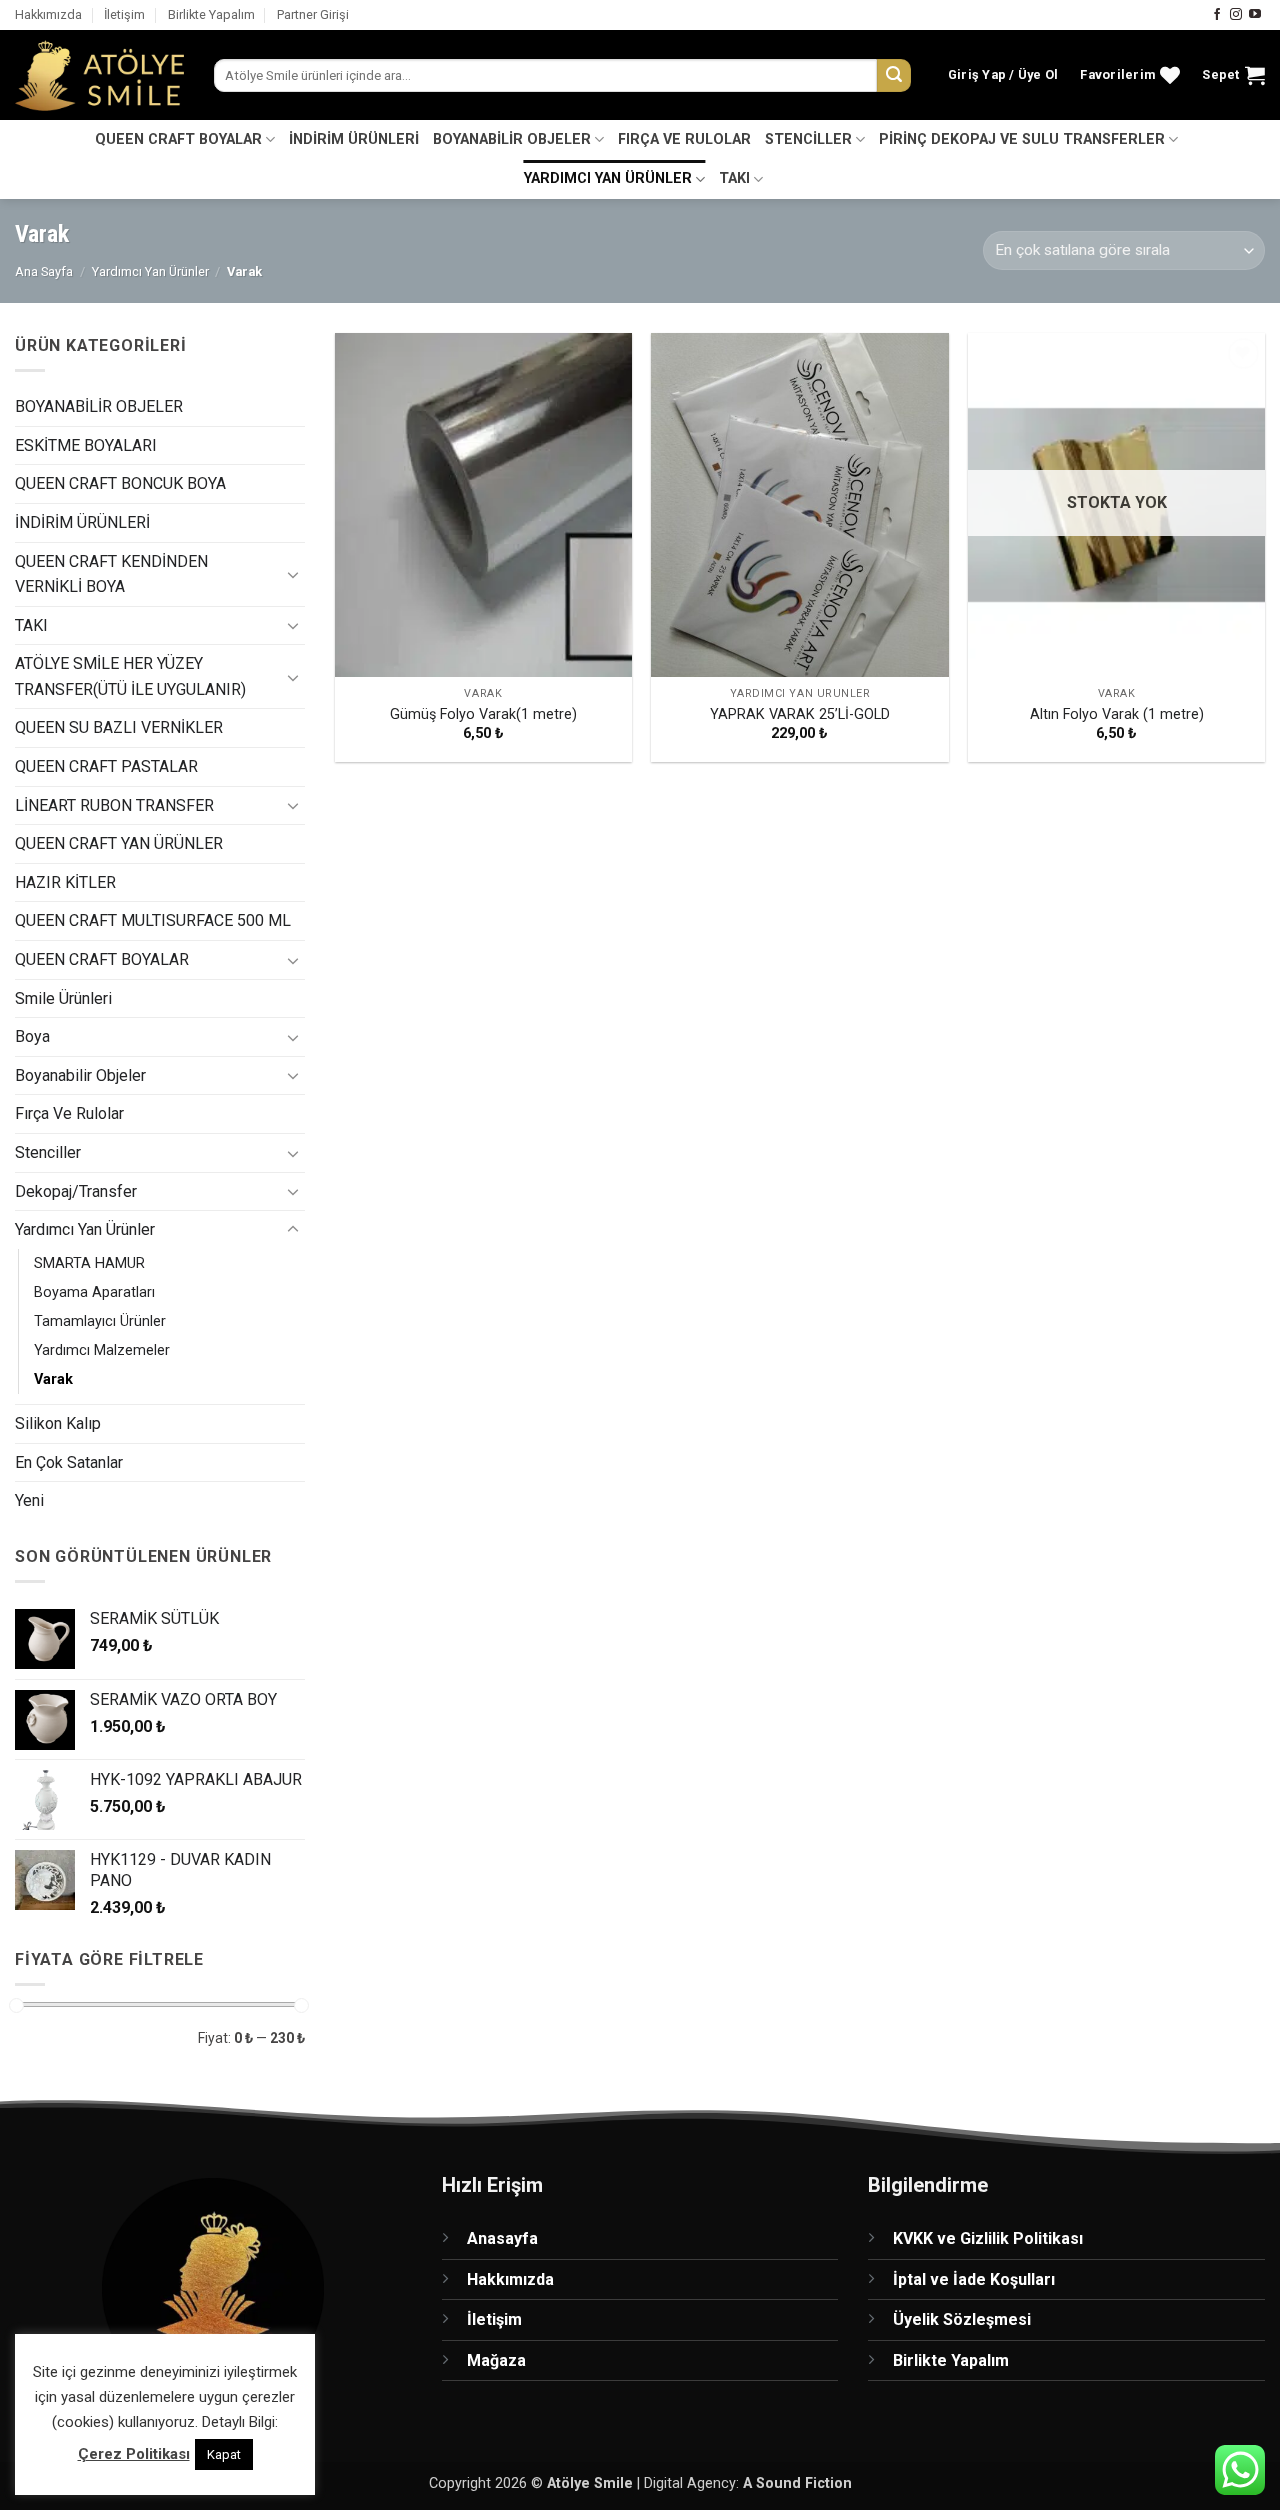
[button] (1003, 75)
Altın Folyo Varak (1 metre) (1117, 714)
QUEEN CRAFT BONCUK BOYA (120, 483)
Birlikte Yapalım (211, 14)
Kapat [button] (224, 2454)
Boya (32, 1036)
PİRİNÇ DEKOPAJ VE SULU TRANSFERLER (1022, 139)
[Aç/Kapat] (293, 573)
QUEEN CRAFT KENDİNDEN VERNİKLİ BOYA (111, 573)
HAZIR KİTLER (65, 881)
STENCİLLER (808, 139)
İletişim (124, 14)
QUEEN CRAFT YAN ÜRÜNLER (119, 843)
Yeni (29, 1500)
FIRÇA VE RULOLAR (684, 139)
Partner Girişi (313, 14)
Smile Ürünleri (63, 997)
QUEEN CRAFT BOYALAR (178, 139)
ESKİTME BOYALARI (86, 444)
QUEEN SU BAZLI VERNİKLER (119, 727)
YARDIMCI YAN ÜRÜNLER (608, 178)
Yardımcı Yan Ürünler (150, 271)
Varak (53, 1378)
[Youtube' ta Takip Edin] (1255, 15)
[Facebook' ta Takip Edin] (1217, 15)
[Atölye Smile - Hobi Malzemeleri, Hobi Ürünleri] (99, 76)
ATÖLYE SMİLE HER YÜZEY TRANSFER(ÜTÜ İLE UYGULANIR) (130, 676)
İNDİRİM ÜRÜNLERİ (354, 139)
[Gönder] (894, 76)
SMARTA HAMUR (89, 1262)
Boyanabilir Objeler (80, 1074)
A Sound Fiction (797, 2483)
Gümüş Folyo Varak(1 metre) (483, 714)
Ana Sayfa (44, 271)
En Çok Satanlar (69, 1461)
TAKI (734, 178)
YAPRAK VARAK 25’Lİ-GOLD (800, 714)
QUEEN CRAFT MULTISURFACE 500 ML (153, 920)
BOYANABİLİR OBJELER (512, 139)
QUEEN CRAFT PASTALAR (106, 766)
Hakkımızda (48, 14)
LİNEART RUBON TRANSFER (114, 804)
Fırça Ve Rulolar (69, 1113)
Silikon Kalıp (58, 1423)
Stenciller (48, 1152)
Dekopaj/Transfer (76, 1190)
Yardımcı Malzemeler (102, 1349)
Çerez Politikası (134, 2454)
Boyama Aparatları (94, 1291)
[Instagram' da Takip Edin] (1236, 15)
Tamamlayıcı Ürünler (100, 1320)
